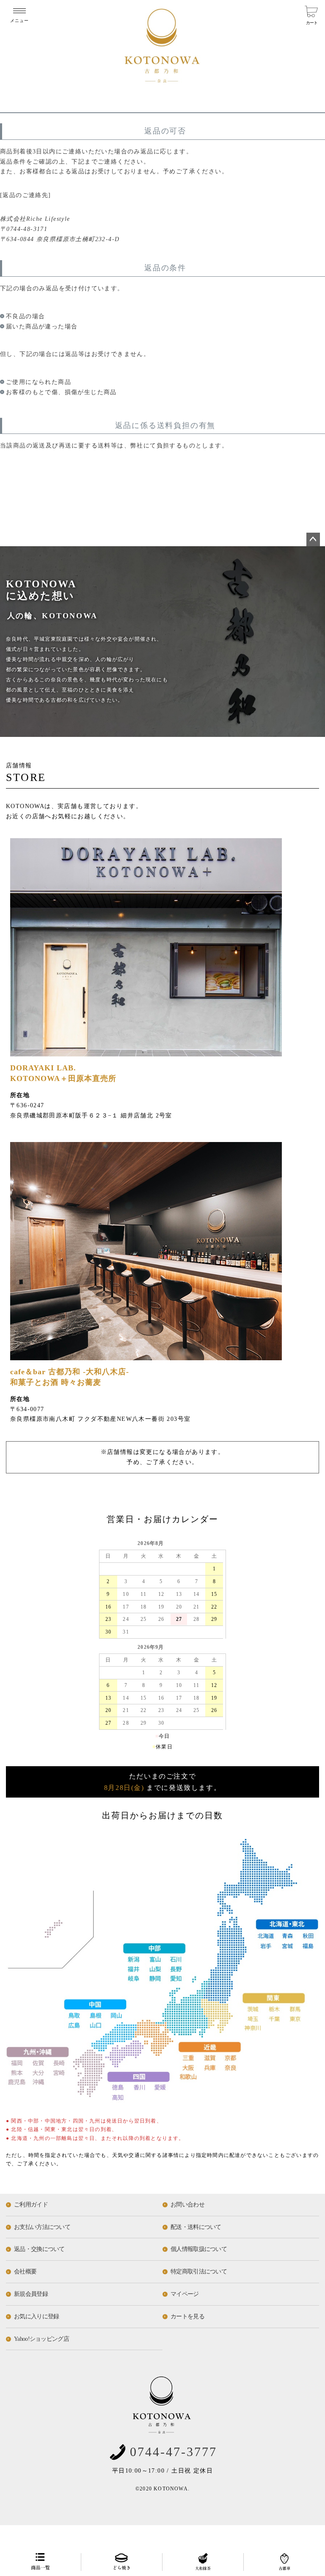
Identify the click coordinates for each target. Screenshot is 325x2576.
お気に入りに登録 (36, 2316)
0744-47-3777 (174, 2452)
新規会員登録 (31, 2294)
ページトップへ (313, 539)
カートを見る (187, 2316)
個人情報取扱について (199, 2249)
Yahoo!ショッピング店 (41, 2339)
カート (311, 23)
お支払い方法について (42, 2227)
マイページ (185, 2294)
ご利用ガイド (31, 2205)
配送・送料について (196, 2227)
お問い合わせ (187, 2205)
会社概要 (25, 2272)
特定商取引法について (199, 2272)
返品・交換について (39, 2249)
